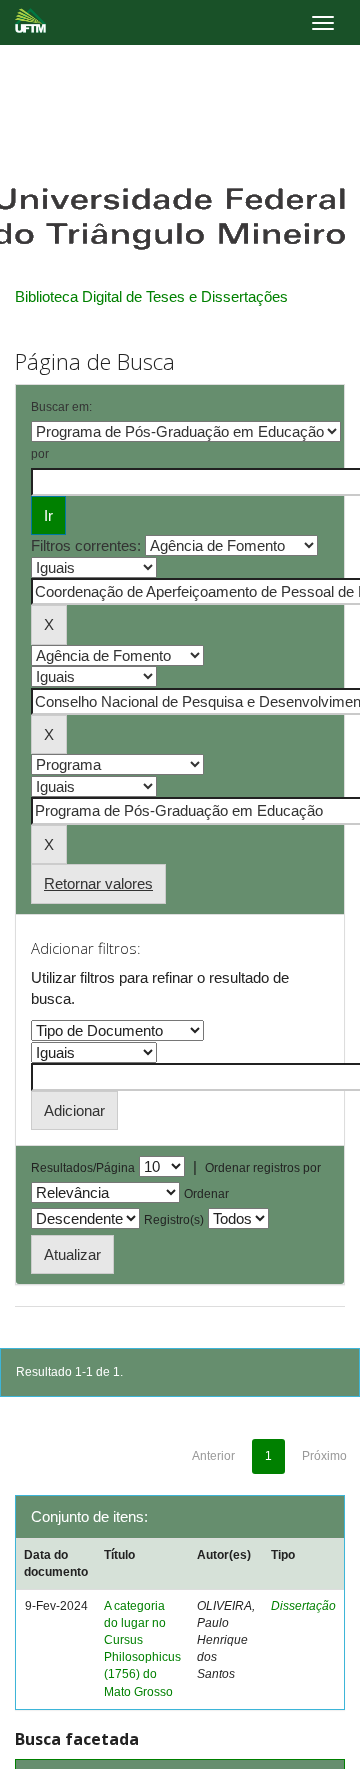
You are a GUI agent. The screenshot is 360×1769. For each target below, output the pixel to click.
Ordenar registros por (263, 1168)
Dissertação (303, 1606)
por (40, 454)
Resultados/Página (83, 1168)
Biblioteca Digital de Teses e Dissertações (151, 296)
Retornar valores (98, 883)
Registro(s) (174, 1220)
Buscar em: (61, 407)
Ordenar (206, 1194)
